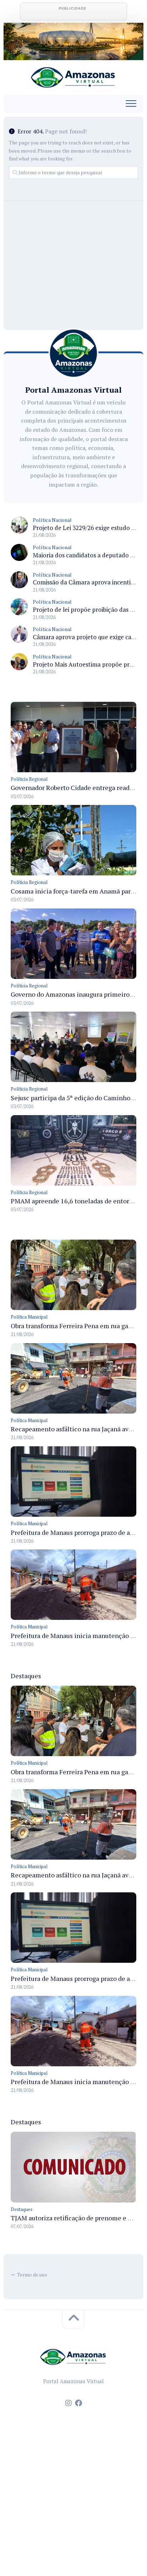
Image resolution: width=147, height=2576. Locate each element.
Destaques (22, 2209)
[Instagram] (69, 2403)
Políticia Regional (29, 779)
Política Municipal (29, 1317)
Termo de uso (32, 2275)
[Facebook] (78, 2403)
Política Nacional (52, 520)
